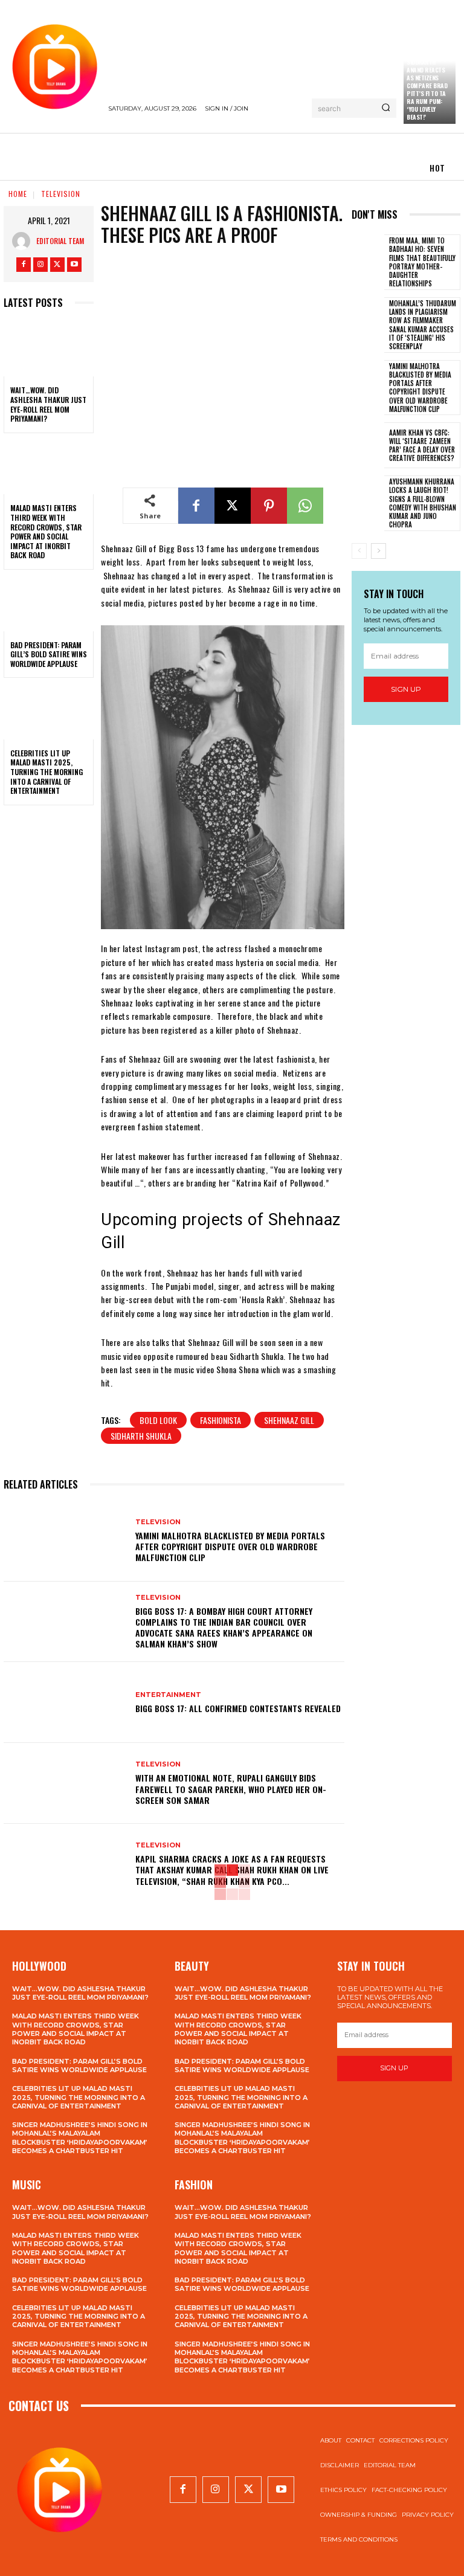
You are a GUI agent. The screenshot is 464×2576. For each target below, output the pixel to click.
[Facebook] (24, 265)
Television (61, 194)
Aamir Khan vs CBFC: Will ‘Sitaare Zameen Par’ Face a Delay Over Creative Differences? (422, 446)
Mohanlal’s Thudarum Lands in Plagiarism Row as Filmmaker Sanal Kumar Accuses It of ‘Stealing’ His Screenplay (423, 325)
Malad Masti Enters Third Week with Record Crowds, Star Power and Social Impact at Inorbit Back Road (46, 531)
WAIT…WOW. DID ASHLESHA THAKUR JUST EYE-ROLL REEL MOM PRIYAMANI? (48, 404)
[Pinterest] (269, 506)
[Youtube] (74, 265)
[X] (57, 265)
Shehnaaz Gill (289, 1420)
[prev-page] (359, 551)
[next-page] (379, 551)
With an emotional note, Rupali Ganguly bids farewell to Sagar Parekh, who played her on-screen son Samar (231, 1789)
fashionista (221, 1420)
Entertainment (168, 1695)
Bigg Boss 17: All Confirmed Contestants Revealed (238, 1708)
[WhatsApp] (305, 506)
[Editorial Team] (24, 241)
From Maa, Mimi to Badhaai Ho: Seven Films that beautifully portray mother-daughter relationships (422, 262)
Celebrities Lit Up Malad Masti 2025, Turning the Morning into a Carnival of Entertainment (47, 772)
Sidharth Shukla (141, 1436)
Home (18, 194)
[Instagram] (40, 265)
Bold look (158, 1420)
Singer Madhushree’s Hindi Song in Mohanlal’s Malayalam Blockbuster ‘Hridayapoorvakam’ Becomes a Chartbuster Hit (80, 2138)
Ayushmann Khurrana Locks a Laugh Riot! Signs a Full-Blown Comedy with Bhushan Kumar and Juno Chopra (423, 503)
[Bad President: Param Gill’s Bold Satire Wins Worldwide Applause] (49, 604)
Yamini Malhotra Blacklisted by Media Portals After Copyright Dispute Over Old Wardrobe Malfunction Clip (230, 1546)
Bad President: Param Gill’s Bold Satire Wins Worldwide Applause (49, 654)
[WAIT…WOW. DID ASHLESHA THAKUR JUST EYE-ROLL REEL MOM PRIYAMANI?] (49, 350)
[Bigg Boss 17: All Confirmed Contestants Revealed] (65, 1702)
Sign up (406, 689)
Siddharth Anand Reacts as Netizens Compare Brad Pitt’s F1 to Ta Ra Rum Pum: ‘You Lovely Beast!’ (427, 89)
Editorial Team (60, 241)
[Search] (386, 108)
